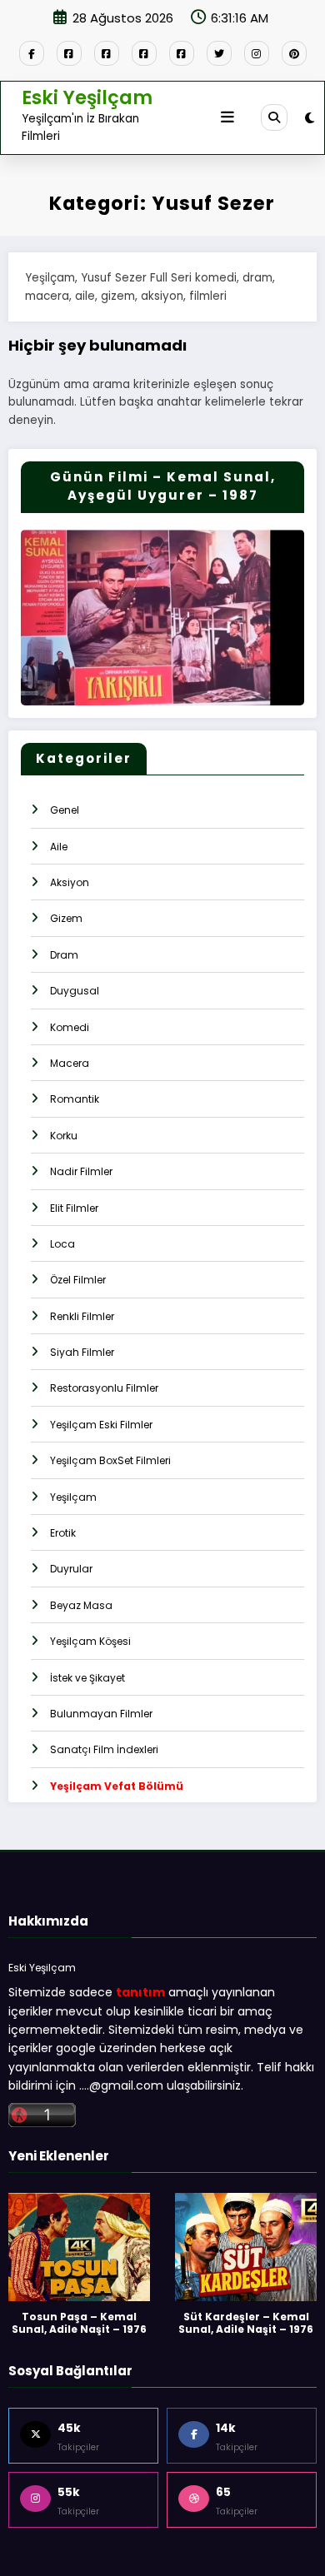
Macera (70, 1063)
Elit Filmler (74, 1208)
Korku (64, 1136)
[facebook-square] (69, 53)
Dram (64, 955)
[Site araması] (274, 117)
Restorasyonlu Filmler (104, 1388)
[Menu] (227, 117)
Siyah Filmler (82, 1352)
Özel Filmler (78, 1280)
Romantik (75, 1099)
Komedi (70, 1027)
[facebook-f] (32, 53)
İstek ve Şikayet (87, 1678)
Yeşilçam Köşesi (90, 1641)
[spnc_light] (310, 118)
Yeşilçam (73, 1497)
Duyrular (71, 1569)
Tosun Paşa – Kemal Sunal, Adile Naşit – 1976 (79, 2323)
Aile (59, 847)
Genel (65, 810)
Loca (62, 1244)
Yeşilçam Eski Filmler (101, 1425)
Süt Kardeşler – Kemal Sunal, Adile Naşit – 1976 (246, 2323)
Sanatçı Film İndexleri (104, 1749)
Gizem (66, 918)
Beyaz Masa (81, 1605)
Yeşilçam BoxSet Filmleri (110, 1460)
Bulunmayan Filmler (101, 1714)
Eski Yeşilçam (87, 97)
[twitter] (219, 53)
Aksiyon (70, 882)
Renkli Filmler (82, 1316)
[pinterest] (294, 53)
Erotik (63, 1533)
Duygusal (75, 991)
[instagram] (257, 53)
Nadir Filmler (81, 1171)
